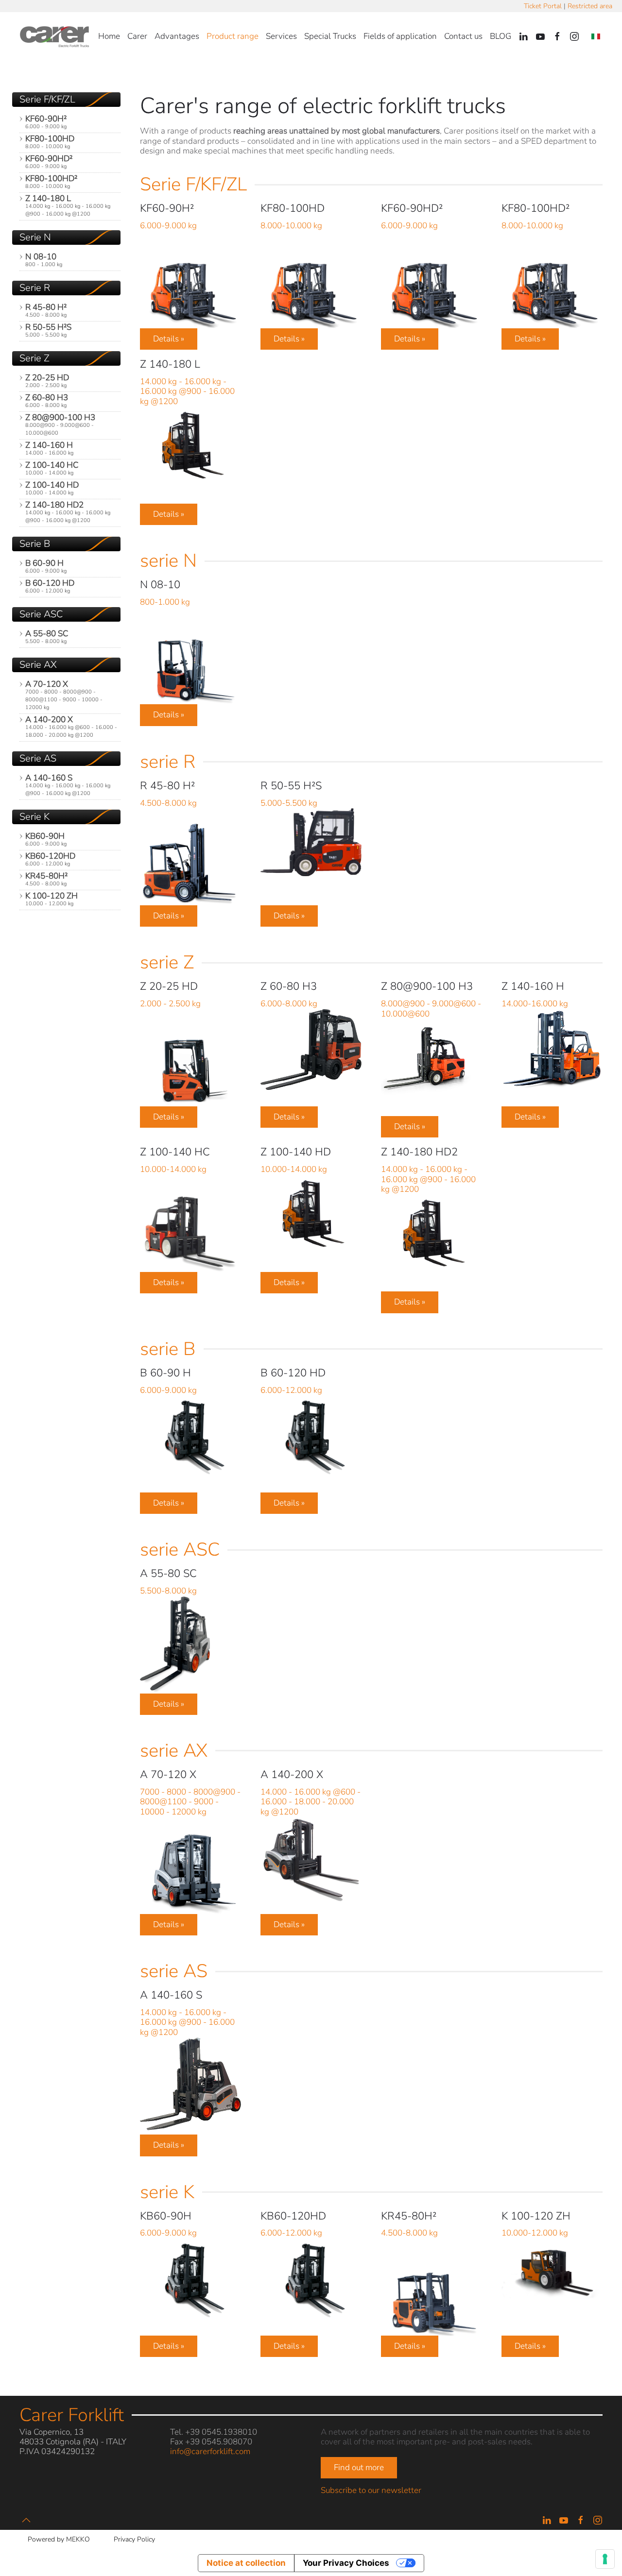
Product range (233, 36)
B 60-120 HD (50, 586)
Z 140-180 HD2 (68, 512)
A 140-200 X (71, 726)
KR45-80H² (46, 879)
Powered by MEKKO (59, 2539)
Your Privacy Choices (346, 2563)
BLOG (501, 36)
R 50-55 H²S (48, 330)
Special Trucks (330, 36)
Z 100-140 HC (52, 468)
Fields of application (400, 36)
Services (281, 36)
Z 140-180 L (68, 205)
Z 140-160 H (49, 448)
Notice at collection (246, 2563)
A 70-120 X (64, 695)
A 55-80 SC (47, 636)
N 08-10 (44, 260)
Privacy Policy (134, 2539)
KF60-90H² (46, 122)
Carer (137, 36)
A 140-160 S (68, 785)
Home (109, 36)
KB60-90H (46, 839)
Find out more (359, 2467)
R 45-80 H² (46, 310)
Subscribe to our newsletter (371, 2490)
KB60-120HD (50, 859)
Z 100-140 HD (52, 488)
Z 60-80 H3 (47, 400)
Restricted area (590, 6)
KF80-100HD (50, 142)
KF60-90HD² (49, 161)
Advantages (177, 36)
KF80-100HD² (51, 181)
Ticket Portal (543, 6)
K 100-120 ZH (52, 899)
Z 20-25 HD (47, 381)
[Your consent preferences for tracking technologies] (605, 2559)
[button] (26, 2520)
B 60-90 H (46, 566)
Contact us (463, 36)
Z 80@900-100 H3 (60, 424)
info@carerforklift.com (210, 2451)
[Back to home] (56, 36)
